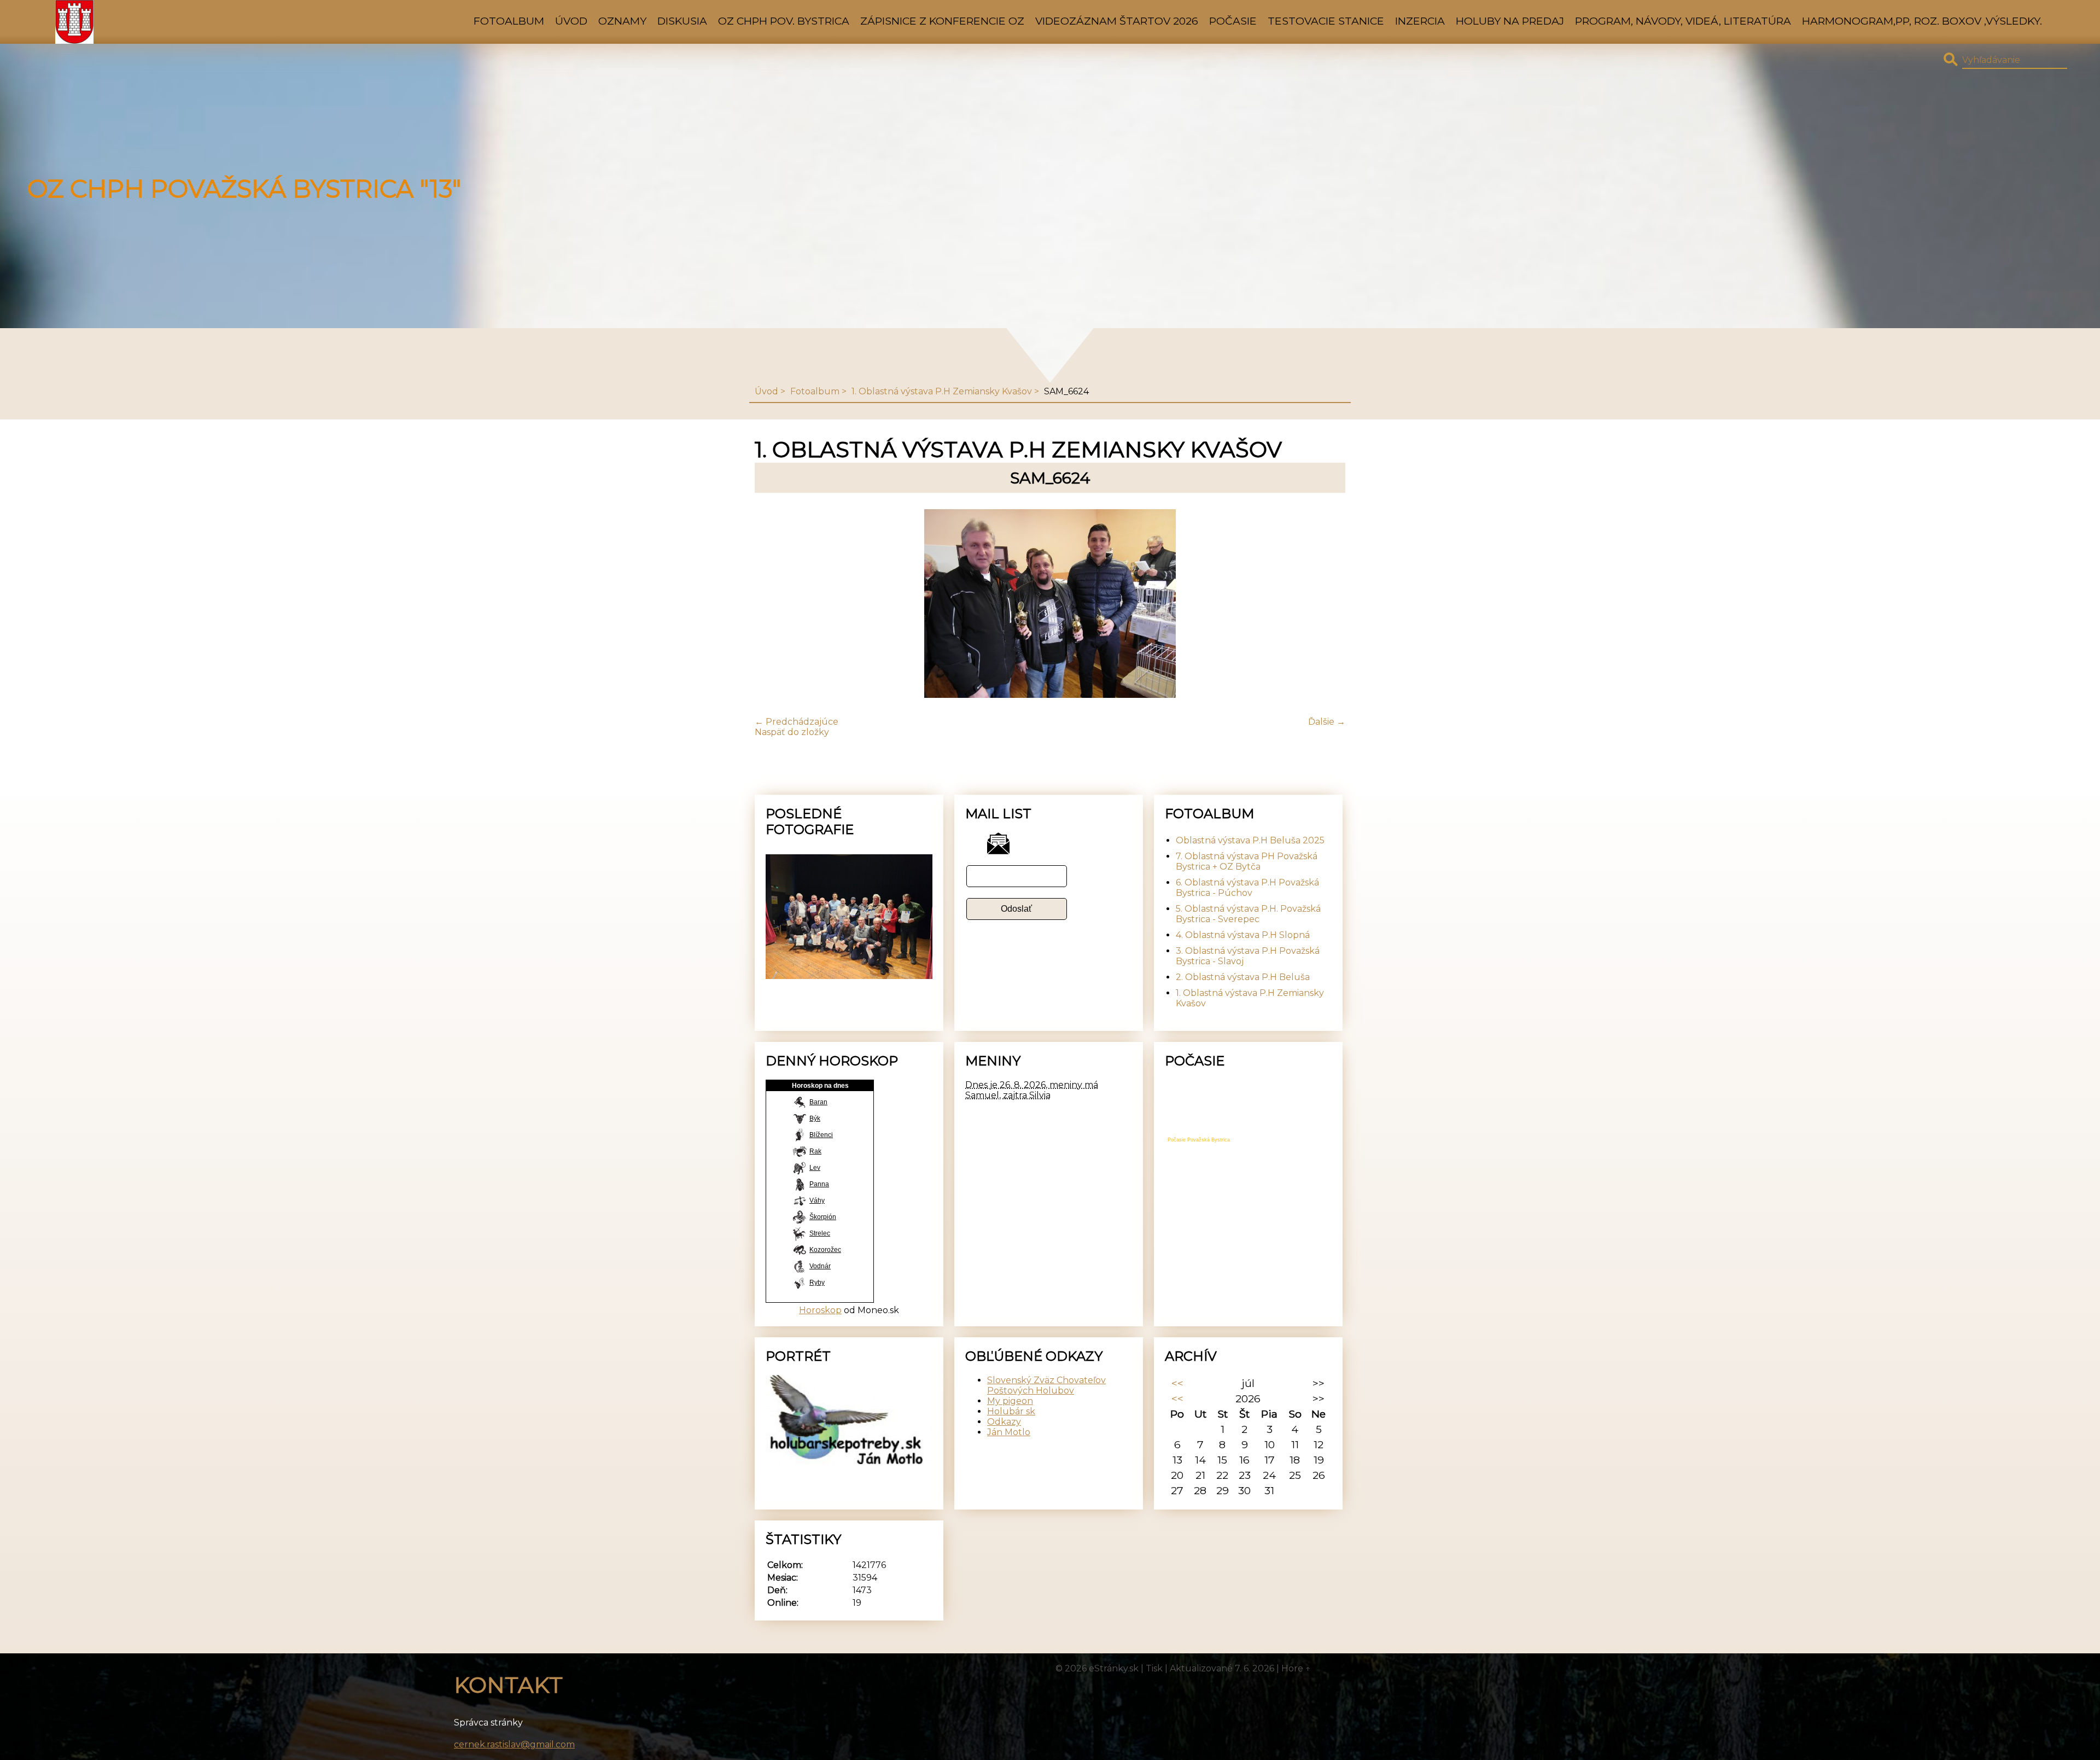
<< (1177, 1383)
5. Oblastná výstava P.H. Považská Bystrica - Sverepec (1248, 914)
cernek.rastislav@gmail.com (514, 1744)
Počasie (1233, 21)
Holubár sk (1011, 1411)
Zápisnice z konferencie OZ (942, 21)
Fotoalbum (509, 21)
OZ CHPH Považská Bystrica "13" (244, 189)
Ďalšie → (1327, 722)
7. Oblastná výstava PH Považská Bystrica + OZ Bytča (1247, 861)
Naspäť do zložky (792, 732)
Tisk (1154, 1668)
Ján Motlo (1009, 1432)
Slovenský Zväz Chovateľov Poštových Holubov (1046, 1385)
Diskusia (682, 21)
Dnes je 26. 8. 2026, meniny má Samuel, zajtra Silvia (1032, 1090)
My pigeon (1010, 1401)
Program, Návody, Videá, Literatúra (1683, 21)
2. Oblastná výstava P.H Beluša (1243, 977)
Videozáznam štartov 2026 (1117, 21)
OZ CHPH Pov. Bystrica (784, 21)
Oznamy (622, 21)
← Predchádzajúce (797, 722)
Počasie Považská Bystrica (1199, 1140)
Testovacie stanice (1326, 21)
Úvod (571, 21)
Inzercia (1420, 21)
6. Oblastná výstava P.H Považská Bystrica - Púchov (1247, 888)
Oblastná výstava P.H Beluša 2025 (1250, 840)
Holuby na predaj (1510, 21)
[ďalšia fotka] (1328, 605)
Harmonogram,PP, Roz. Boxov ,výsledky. (1922, 21)
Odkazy (1004, 1422)
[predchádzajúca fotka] (772, 605)
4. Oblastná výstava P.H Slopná (1243, 935)
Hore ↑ (1296, 1668)
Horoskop (820, 1310)
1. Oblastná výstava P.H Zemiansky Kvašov (942, 391)
